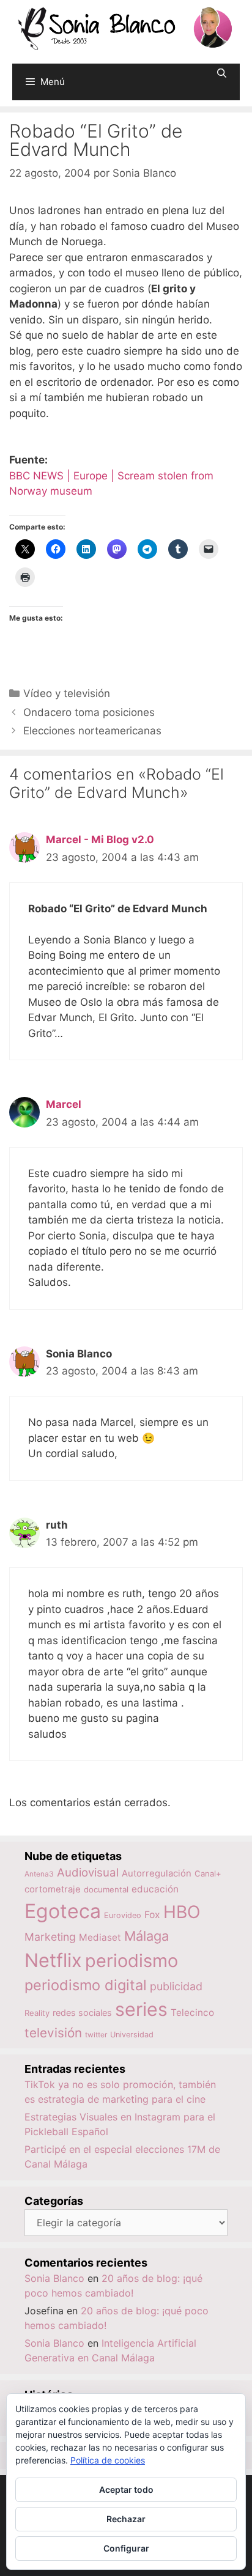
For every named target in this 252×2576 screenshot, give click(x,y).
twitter (96, 2035)
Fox (152, 1915)
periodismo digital (86, 1985)
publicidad (176, 1986)
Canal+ (208, 1873)
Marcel (64, 1104)
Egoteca (63, 1911)
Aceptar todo (126, 2489)
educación (155, 1889)
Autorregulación (157, 1873)
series (141, 2009)
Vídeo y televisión (67, 693)
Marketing (50, 1937)
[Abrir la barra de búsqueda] (222, 73)
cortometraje (53, 1889)
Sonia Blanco (54, 2278)
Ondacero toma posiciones (89, 712)
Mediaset (100, 1937)
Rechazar (126, 2519)
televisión (53, 2033)
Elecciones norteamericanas (92, 731)
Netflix (53, 1960)
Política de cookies (108, 2460)
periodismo (132, 1961)
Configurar (126, 2548)
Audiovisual (88, 1873)
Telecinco (192, 2013)
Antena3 (39, 1874)
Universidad (132, 2035)
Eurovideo (123, 1915)
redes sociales (82, 2013)
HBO (182, 1912)
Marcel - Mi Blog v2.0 (100, 840)
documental (106, 1889)
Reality (37, 2013)
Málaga (146, 1936)
